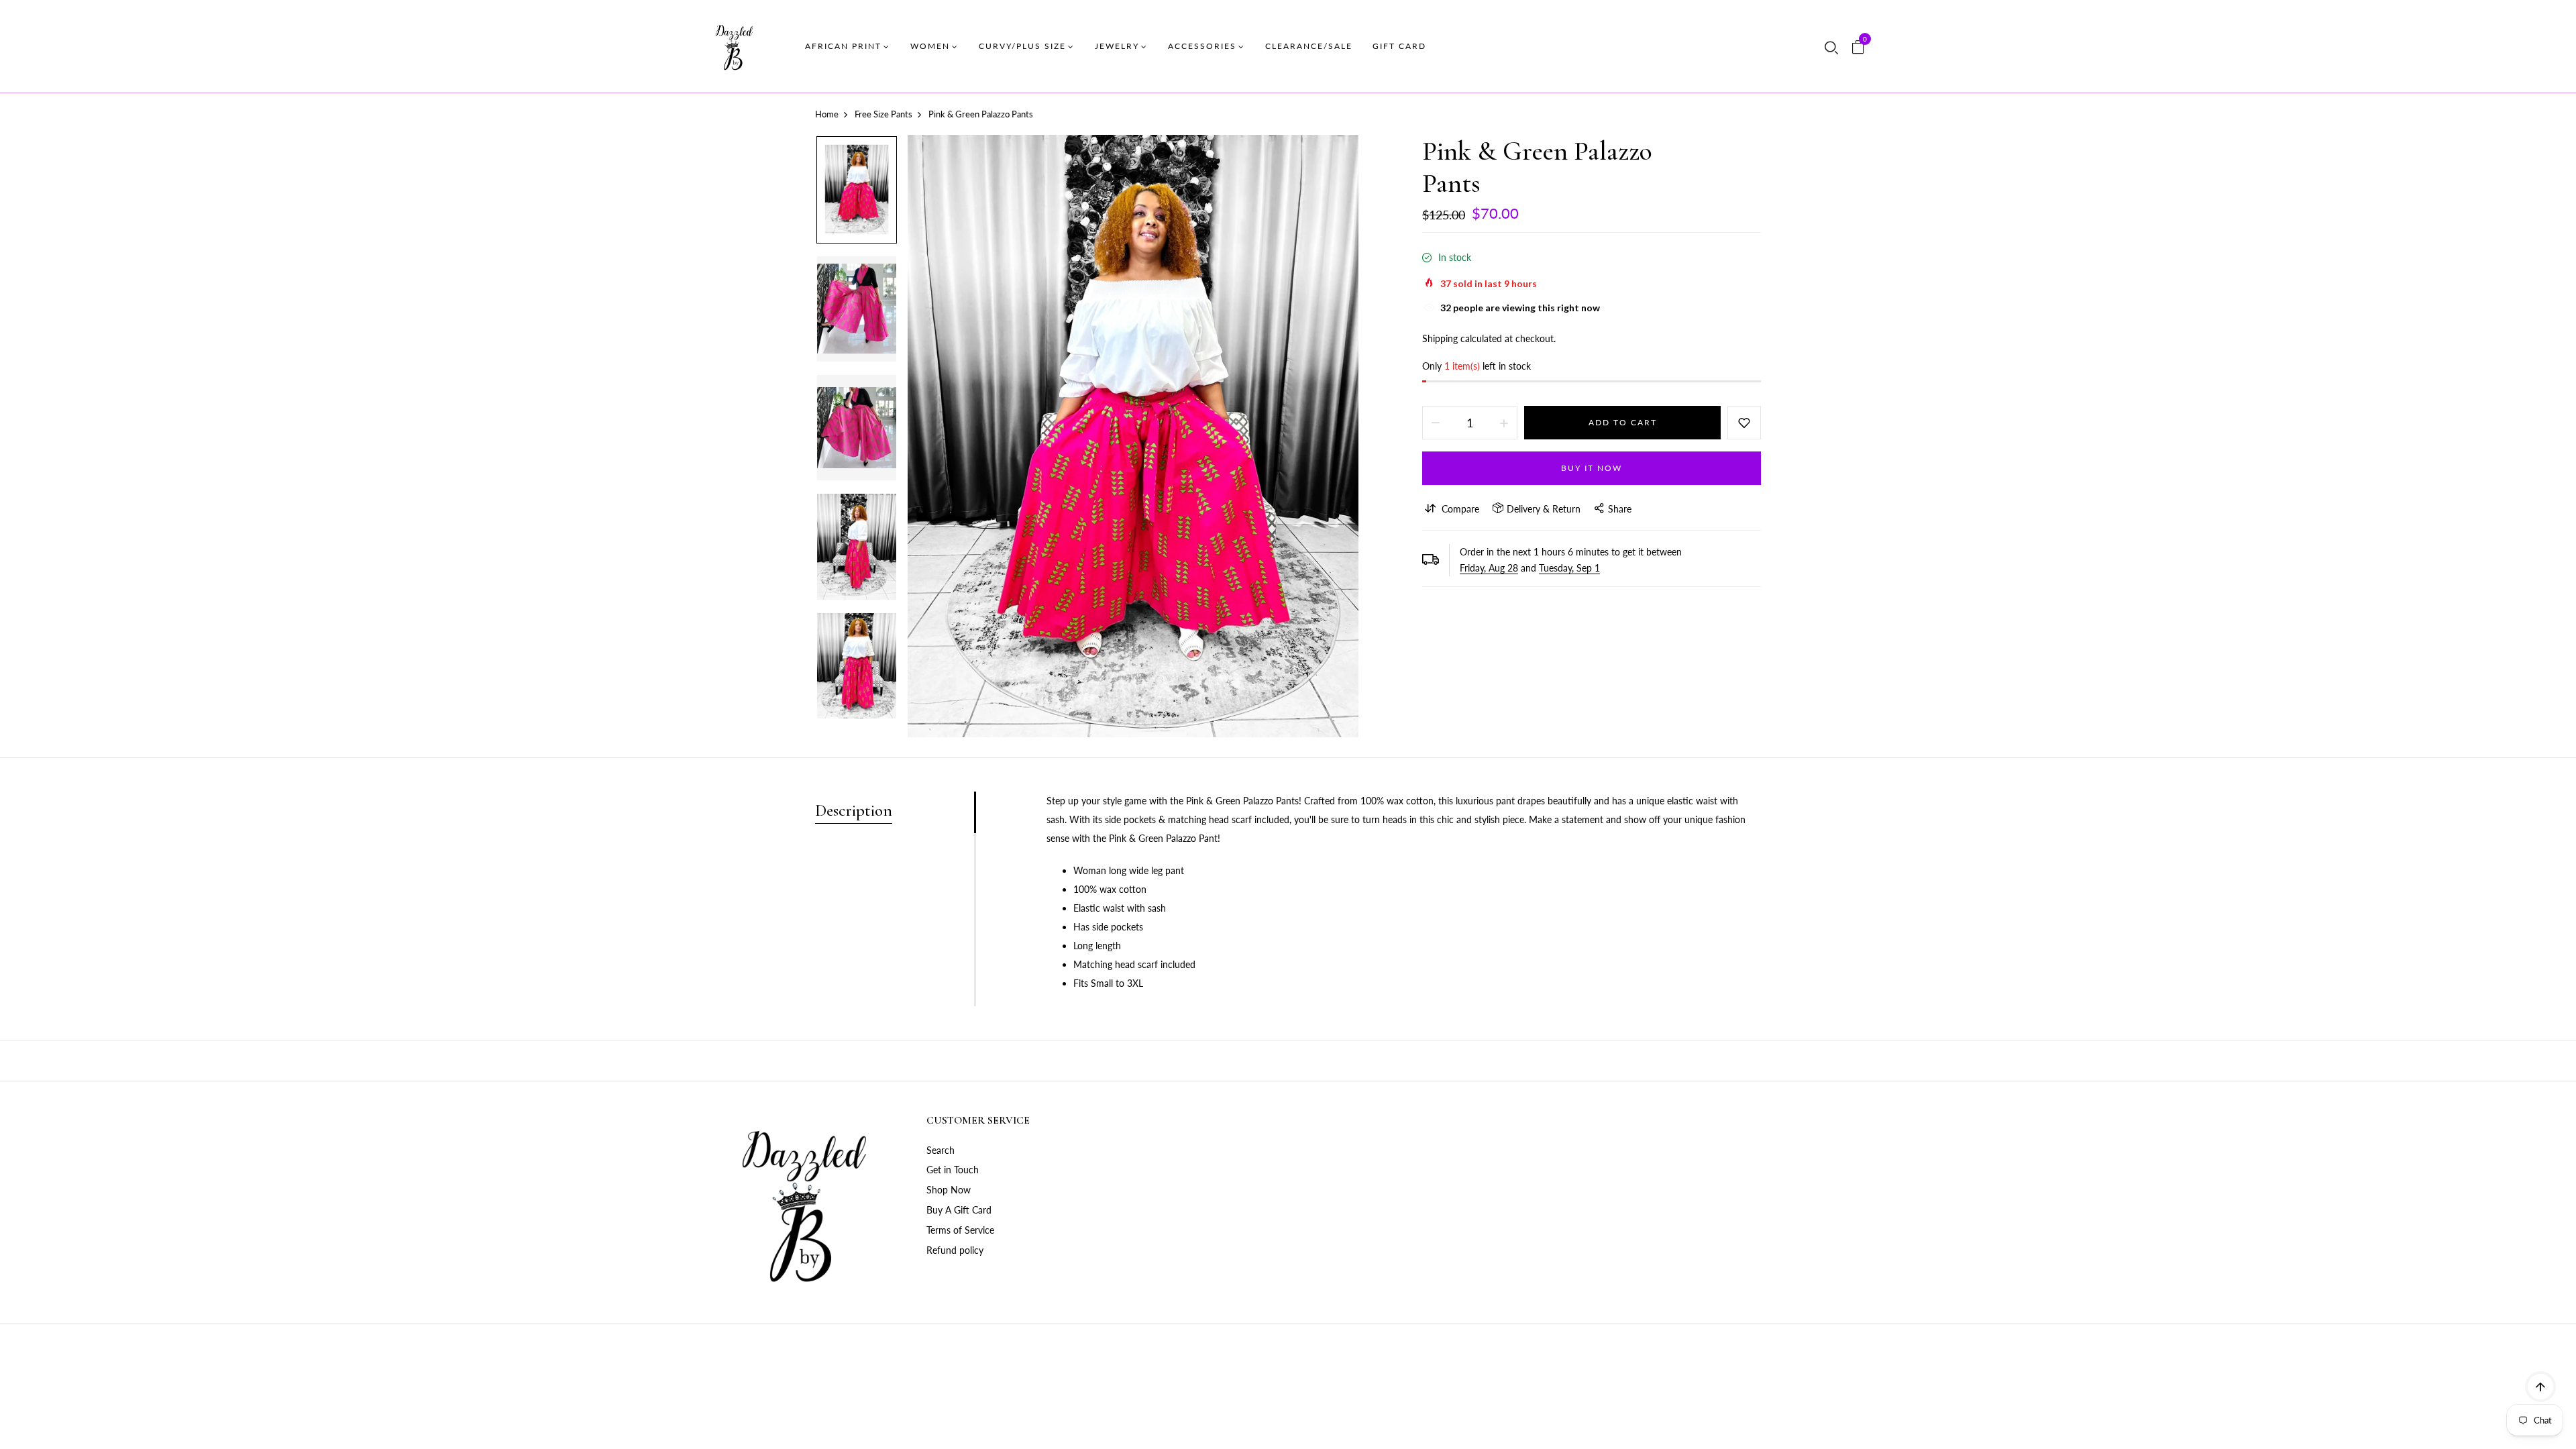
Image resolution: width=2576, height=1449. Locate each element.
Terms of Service (960, 1230)
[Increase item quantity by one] (1504, 423)
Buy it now (1592, 468)
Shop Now (949, 1190)
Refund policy (955, 1250)
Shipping (1440, 338)
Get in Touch (953, 1170)
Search (941, 1150)
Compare (1460, 509)
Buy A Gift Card (959, 1210)
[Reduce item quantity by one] (1436, 423)
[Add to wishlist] (1744, 423)
